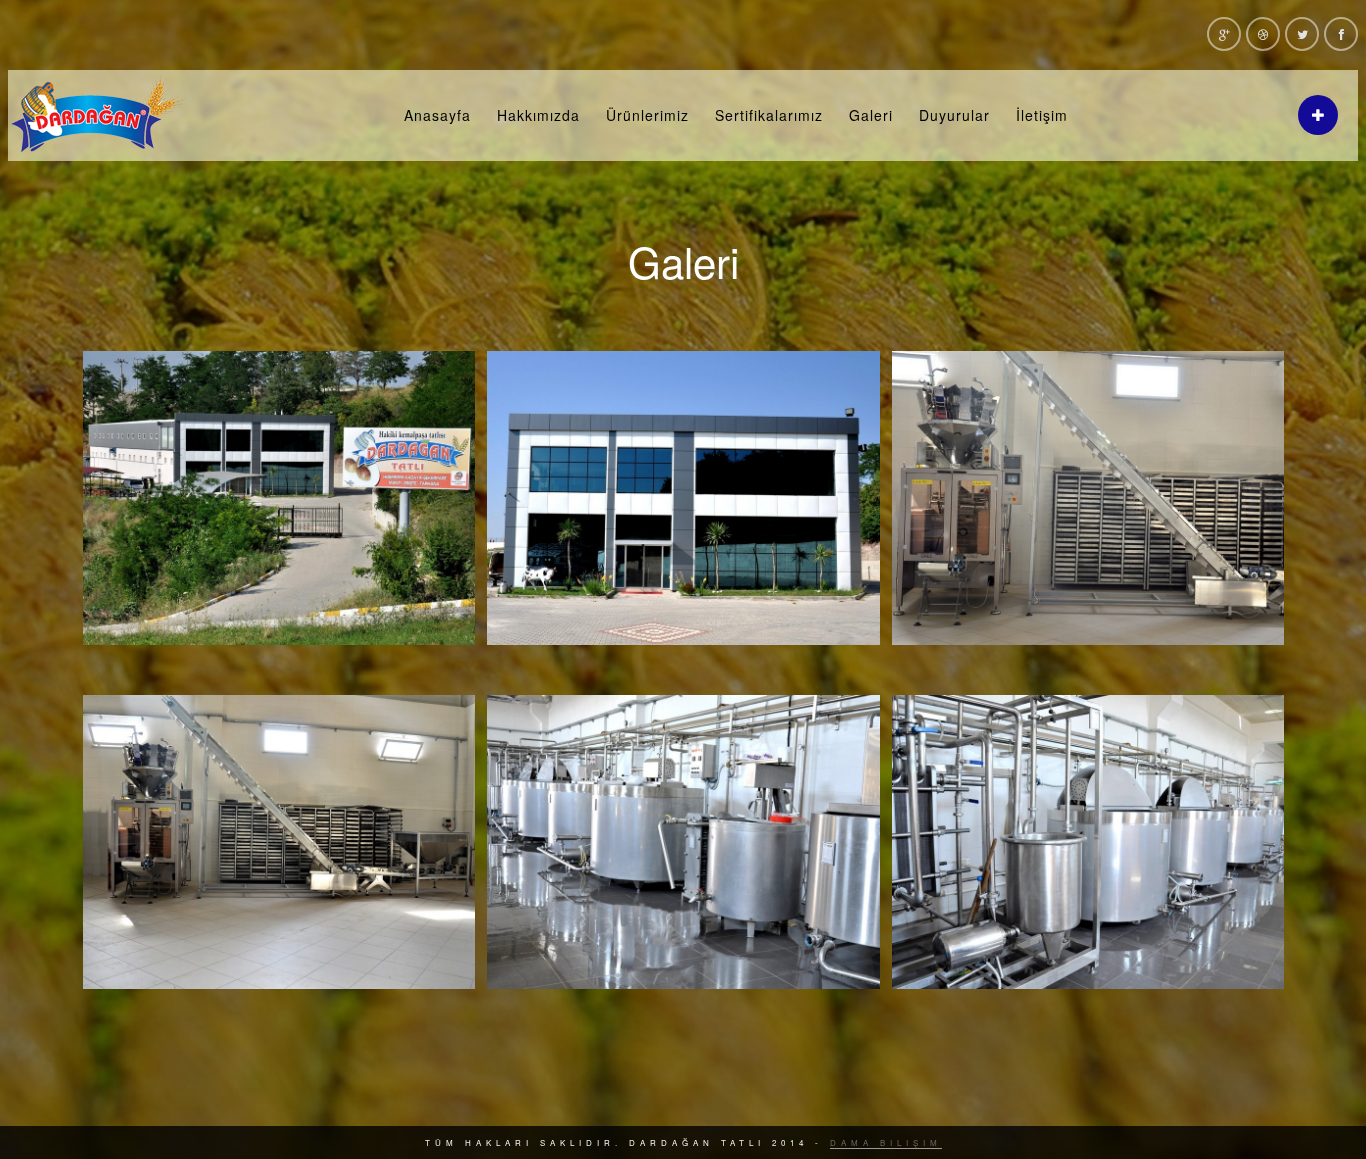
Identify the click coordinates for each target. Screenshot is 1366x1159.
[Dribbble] (1263, 34)
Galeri (871, 115)
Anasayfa (437, 115)
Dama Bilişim (886, 1142)
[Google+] (1224, 34)
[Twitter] (1302, 34)
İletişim (1042, 115)
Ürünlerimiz (647, 115)
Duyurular (954, 115)
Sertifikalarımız (769, 115)
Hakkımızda (538, 115)
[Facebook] (1341, 34)
